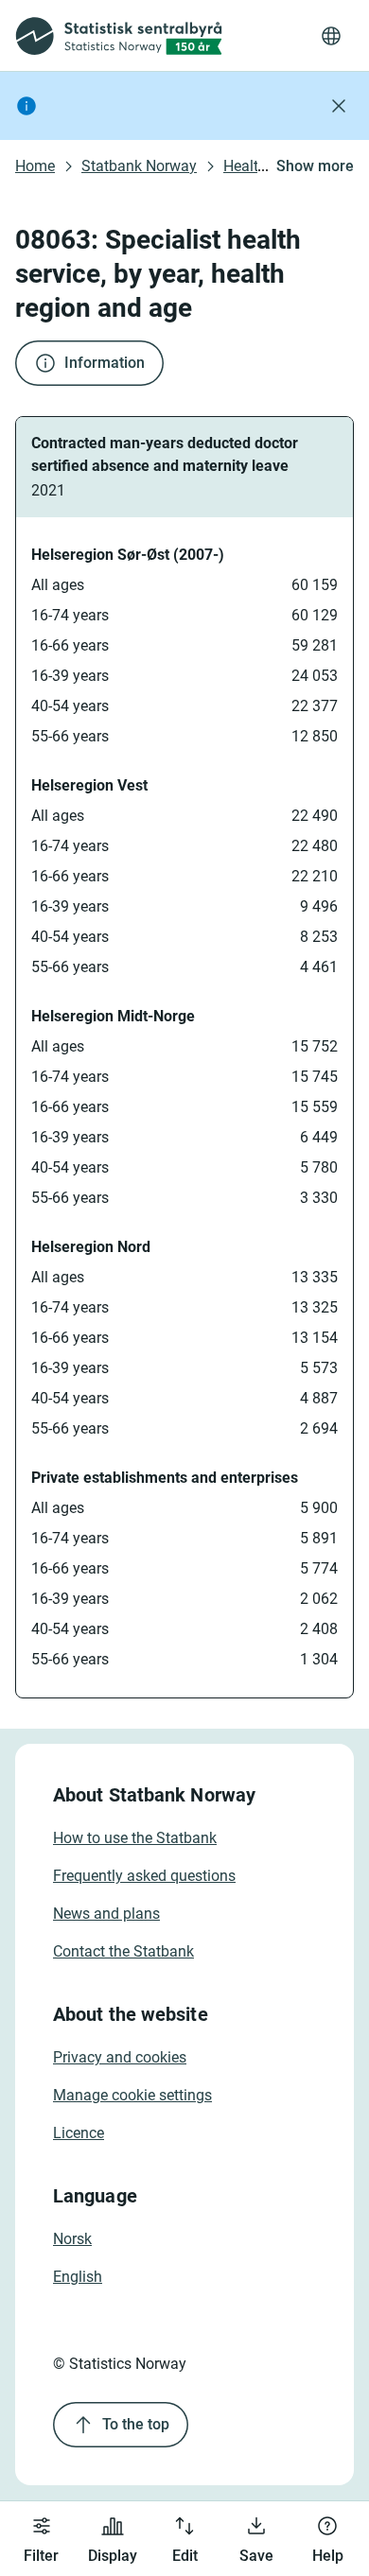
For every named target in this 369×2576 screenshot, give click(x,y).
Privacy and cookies (120, 2057)
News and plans (106, 1914)
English (78, 2277)
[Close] (339, 106)
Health (245, 166)
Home (35, 166)
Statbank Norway (139, 166)
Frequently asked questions (144, 1876)
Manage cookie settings (132, 2095)
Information (105, 363)
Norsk (72, 2239)
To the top (136, 2424)
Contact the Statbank (123, 1951)
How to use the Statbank (135, 1838)
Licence (79, 2133)
